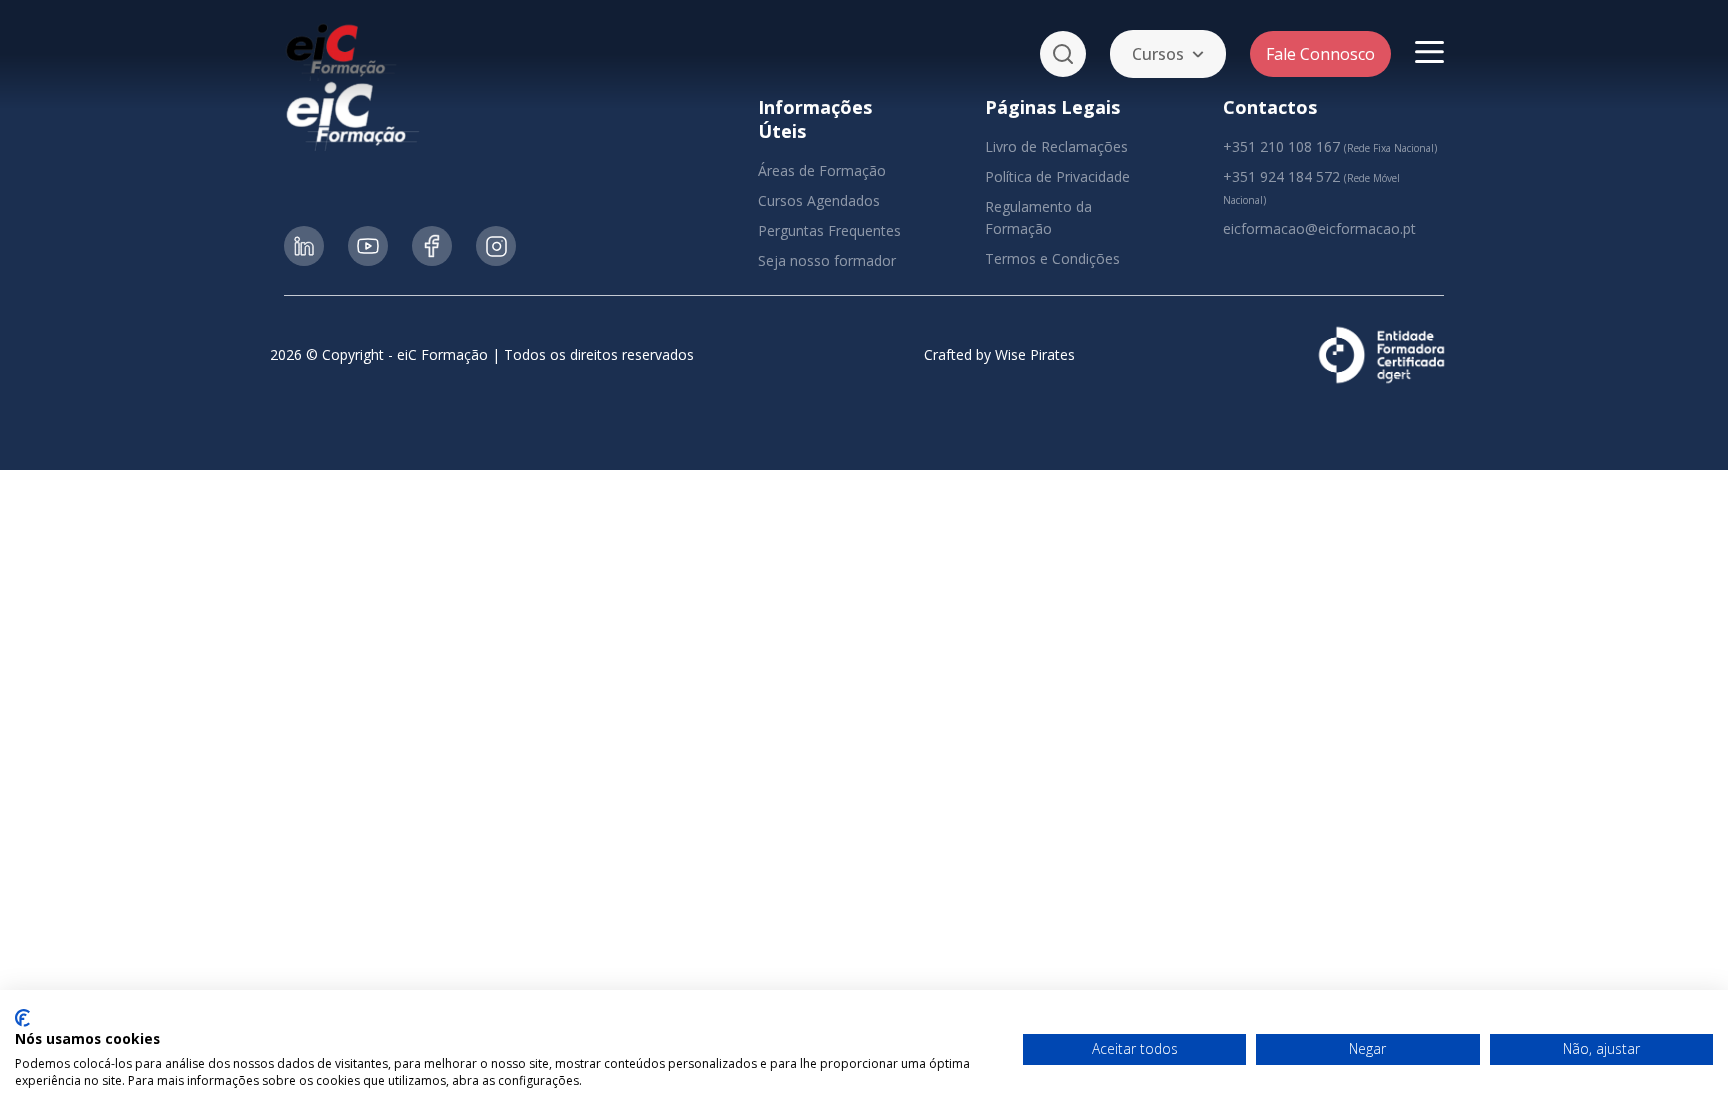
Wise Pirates (1035, 354)
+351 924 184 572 (1281, 176)
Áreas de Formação (822, 170)
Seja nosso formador (827, 260)
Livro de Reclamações (1056, 146)
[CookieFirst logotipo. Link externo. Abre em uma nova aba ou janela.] (22, 1018)
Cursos (1158, 54)
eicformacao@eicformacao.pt (1319, 228)
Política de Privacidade (1057, 176)
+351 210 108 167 (1281, 146)
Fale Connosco (1320, 54)
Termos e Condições (1052, 258)
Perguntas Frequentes (829, 230)
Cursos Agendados (819, 200)
